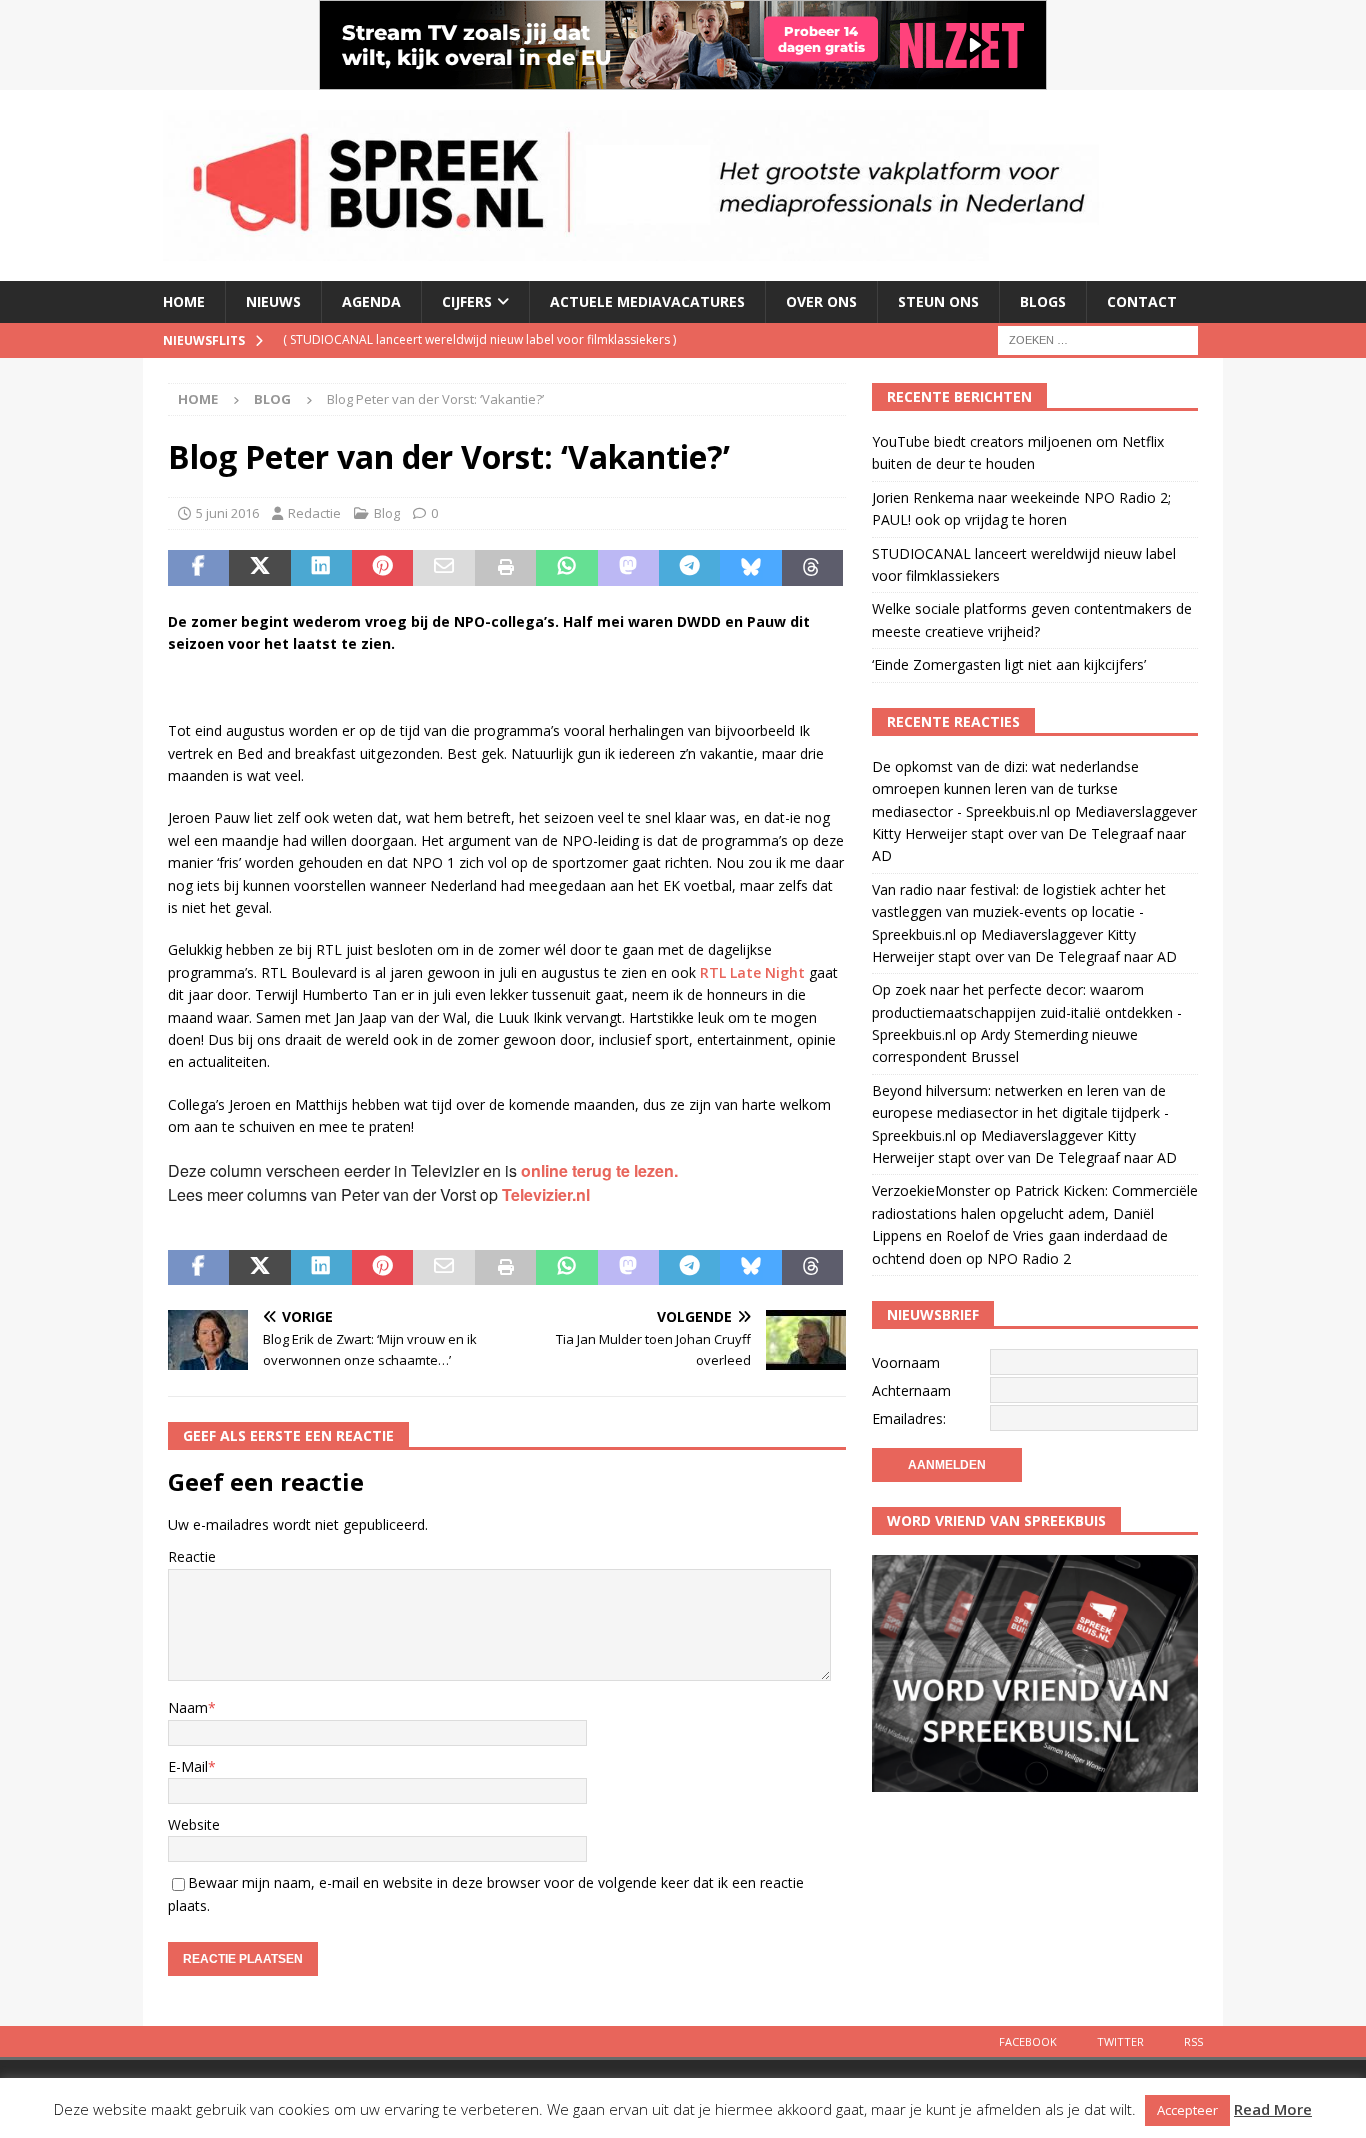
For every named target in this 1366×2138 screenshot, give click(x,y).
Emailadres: (909, 1418)
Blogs (1043, 301)
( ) (479, 339)
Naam (188, 1707)
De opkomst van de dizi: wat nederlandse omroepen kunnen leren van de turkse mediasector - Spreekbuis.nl (1005, 789)
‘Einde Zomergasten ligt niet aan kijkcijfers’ (1009, 664)
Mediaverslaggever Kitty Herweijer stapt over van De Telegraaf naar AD (1034, 834)
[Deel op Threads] (812, 568)
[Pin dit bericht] (382, 568)
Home (184, 301)
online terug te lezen (597, 1170)
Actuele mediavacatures (647, 301)
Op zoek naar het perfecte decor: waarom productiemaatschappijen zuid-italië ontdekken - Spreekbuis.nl (1027, 1012)
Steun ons (938, 301)
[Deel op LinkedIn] (321, 568)
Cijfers (467, 301)
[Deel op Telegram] (689, 568)
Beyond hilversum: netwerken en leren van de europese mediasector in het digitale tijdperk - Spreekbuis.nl (1020, 1113)
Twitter (1120, 2041)
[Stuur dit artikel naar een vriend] (443, 568)
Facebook (1028, 2041)
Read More (1273, 2109)
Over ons (821, 301)
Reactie (192, 1556)
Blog (387, 513)
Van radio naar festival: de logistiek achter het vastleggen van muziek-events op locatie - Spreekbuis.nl (1019, 912)
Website (194, 1824)
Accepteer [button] (1187, 2110)
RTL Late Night (752, 972)
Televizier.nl (546, 1194)
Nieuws (273, 301)
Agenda (371, 301)
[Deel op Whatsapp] (566, 568)
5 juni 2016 (227, 513)
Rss (1193, 2041)
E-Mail (188, 1766)
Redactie (314, 513)
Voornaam (906, 1362)
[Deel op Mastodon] (628, 568)
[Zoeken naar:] (1098, 338)
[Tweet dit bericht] (259, 568)
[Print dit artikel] (505, 568)
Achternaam (911, 1390)
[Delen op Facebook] (198, 568)
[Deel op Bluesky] (750, 568)
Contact (1142, 301)
